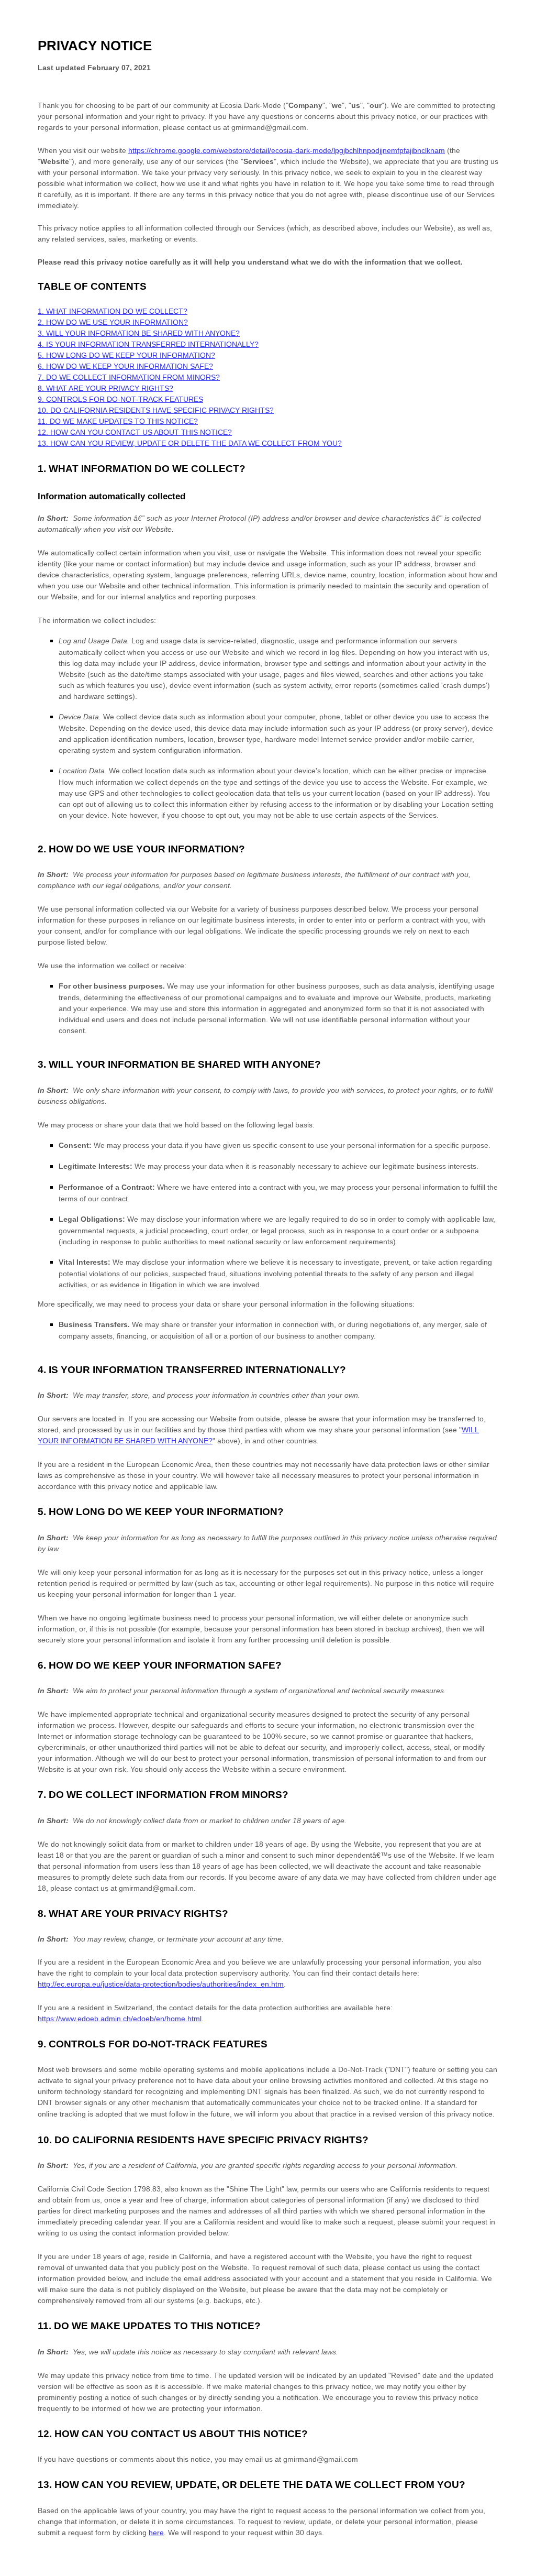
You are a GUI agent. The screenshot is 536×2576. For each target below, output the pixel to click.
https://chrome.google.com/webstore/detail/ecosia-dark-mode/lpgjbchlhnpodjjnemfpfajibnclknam (287, 150)
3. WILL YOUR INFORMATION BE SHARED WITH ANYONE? (139, 333)
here (156, 2533)
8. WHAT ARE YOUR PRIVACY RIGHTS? (105, 388)
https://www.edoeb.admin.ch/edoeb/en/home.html (120, 2019)
